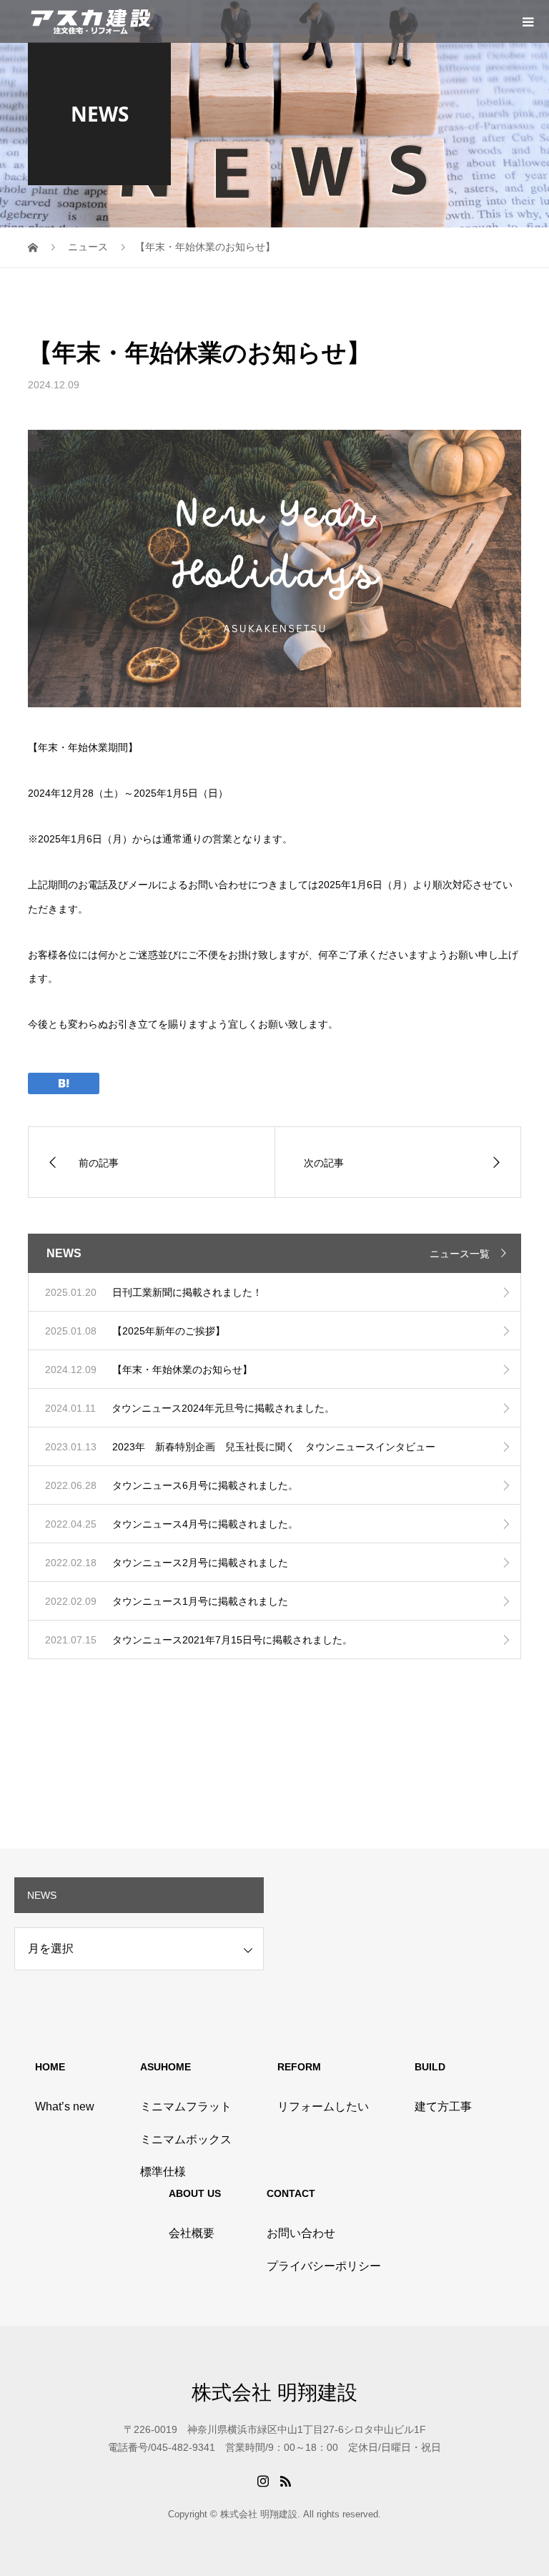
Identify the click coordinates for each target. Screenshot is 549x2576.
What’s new (65, 2106)
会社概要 (192, 2233)
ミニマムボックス (186, 2139)
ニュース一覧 (460, 1254)
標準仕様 (163, 2172)
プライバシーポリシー (324, 2266)
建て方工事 (443, 2106)
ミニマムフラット (186, 2106)
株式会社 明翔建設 (274, 2393)
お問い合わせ (301, 2233)
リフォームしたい (323, 2106)
